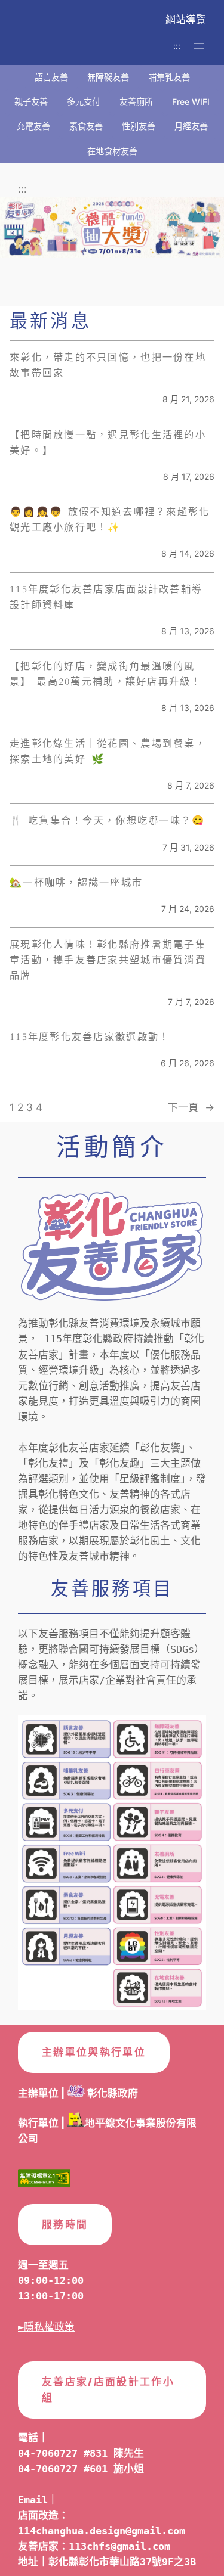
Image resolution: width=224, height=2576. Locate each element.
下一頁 (191, 1107)
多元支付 (84, 102)
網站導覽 (186, 20)
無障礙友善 (108, 77)
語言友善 (51, 77)
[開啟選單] (199, 46)
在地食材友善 (112, 151)
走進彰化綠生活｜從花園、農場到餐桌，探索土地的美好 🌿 (108, 752)
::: (177, 46)
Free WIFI (191, 102)
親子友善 (31, 102)
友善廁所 (136, 102)
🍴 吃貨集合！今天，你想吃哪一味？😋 (107, 821)
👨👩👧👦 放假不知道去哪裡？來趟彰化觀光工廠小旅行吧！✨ (110, 520)
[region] (112, 246)
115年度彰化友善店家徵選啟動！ (90, 1037)
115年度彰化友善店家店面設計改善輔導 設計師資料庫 (106, 597)
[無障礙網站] (44, 2181)
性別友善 (139, 126)
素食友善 (86, 126)
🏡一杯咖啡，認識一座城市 (76, 883)
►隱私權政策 (46, 2327)
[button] (112, 227)
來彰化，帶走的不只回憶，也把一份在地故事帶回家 (108, 365)
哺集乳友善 (169, 77)
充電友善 (33, 126)
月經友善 (191, 126)
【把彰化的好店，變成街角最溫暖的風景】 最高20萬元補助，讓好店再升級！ (106, 674)
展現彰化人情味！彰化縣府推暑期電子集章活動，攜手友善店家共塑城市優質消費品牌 (108, 960)
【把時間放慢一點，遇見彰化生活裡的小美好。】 (108, 443)
